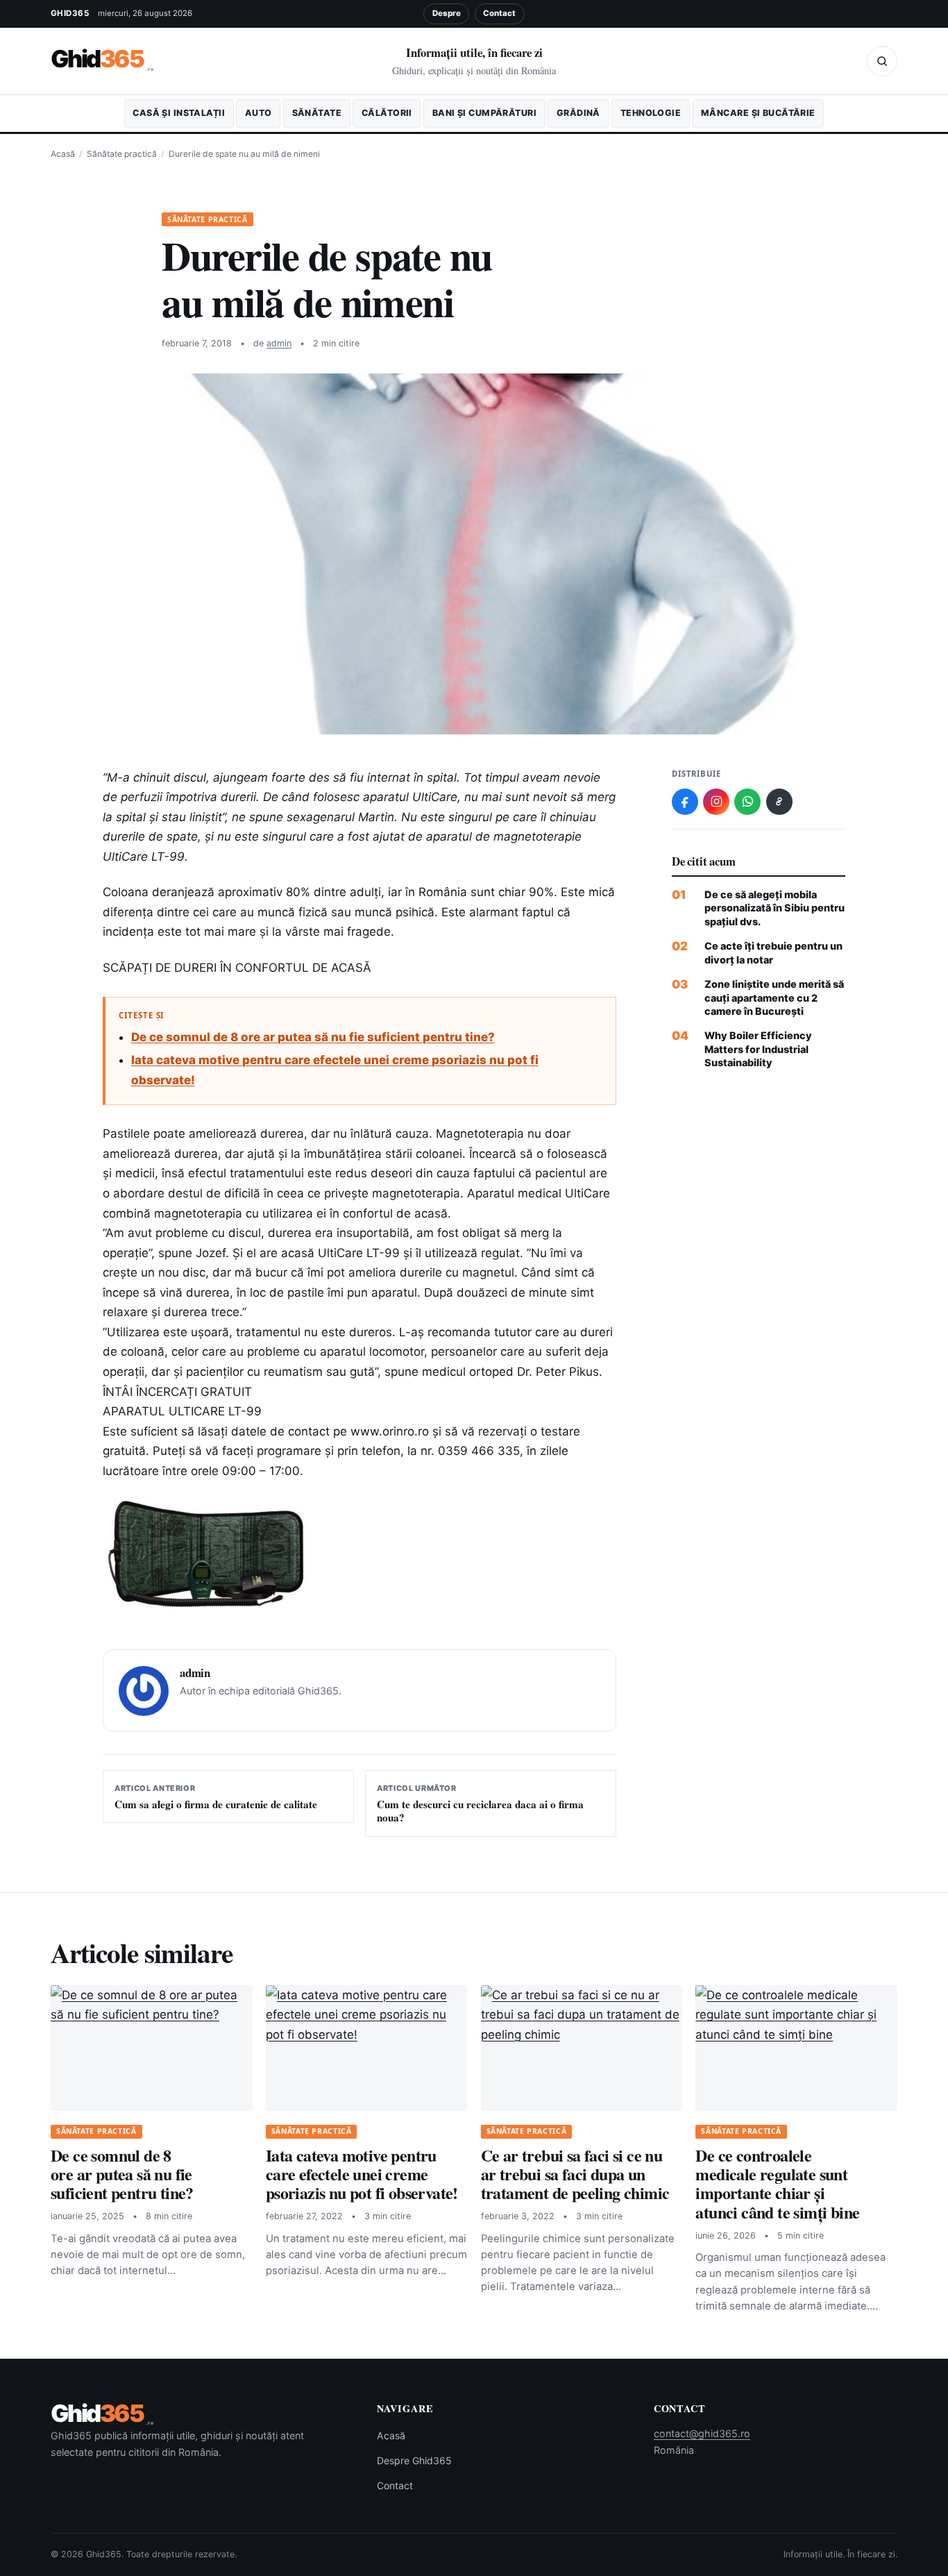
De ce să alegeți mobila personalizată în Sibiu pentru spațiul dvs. (775, 908)
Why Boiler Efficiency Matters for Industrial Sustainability (758, 1049)
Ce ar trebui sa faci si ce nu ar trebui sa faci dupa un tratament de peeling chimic (575, 2174)
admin (279, 343)
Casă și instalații (179, 113)
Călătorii (387, 113)
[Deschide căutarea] (882, 61)
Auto (259, 113)
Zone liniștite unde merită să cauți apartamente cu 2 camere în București (774, 997)
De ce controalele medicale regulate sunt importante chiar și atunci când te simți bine (777, 2183)
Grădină (578, 113)
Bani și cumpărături (484, 113)
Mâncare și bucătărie (758, 113)
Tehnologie (651, 113)
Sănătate (317, 113)
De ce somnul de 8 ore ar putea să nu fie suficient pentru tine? (313, 1037)
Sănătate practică (122, 154)
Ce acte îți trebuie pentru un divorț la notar (773, 952)
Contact (499, 13)
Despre (447, 13)
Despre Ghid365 (414, 2460)
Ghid (102, 59)
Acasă (63, 154)
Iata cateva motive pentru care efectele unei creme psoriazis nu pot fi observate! (362, 2174)
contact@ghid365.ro (702, 2433)
